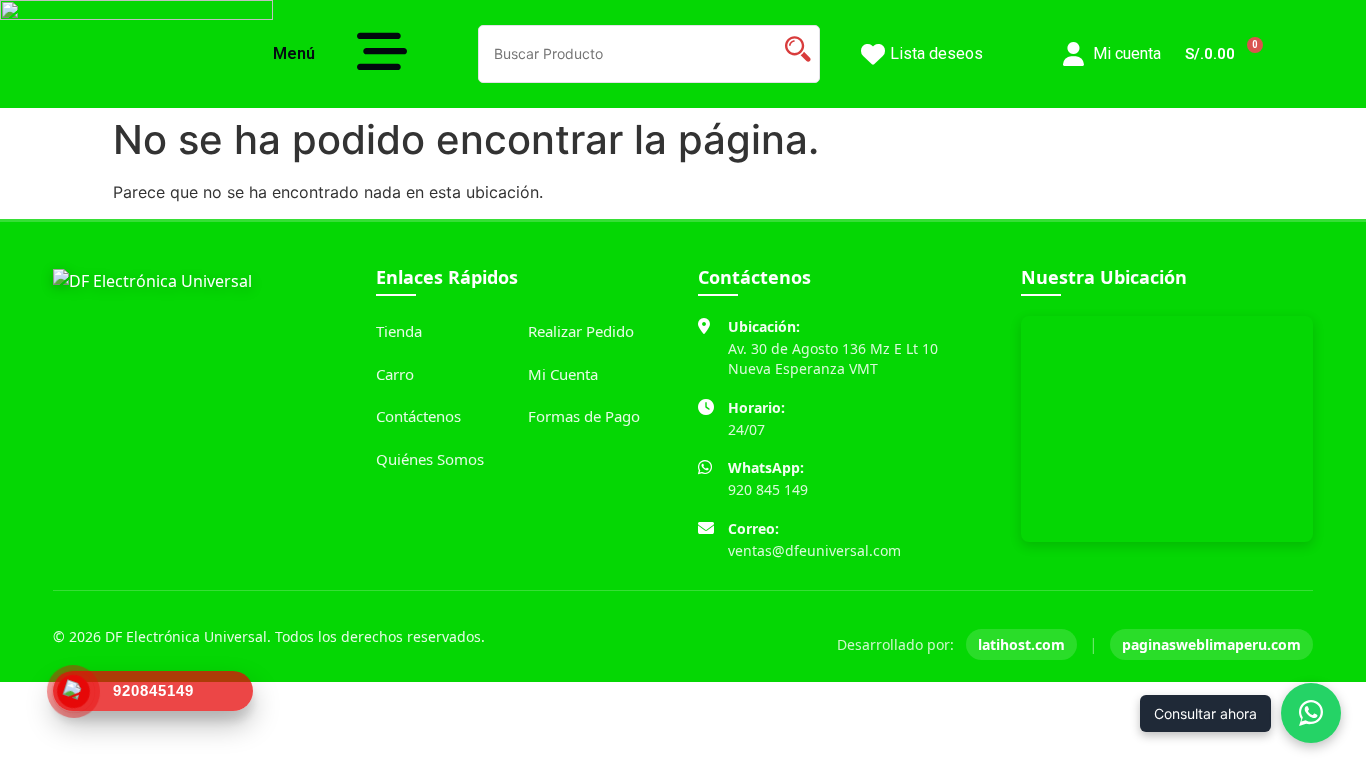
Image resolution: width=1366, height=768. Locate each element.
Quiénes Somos (430, 459)
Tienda (399, 331)
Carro (395, 374)
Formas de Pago (584, 416)
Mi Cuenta (563, 374)
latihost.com (1021, 644)
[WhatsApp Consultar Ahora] (1311, 713)
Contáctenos (418, 416)
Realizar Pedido (581, 331)
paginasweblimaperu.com (1211, 644)
